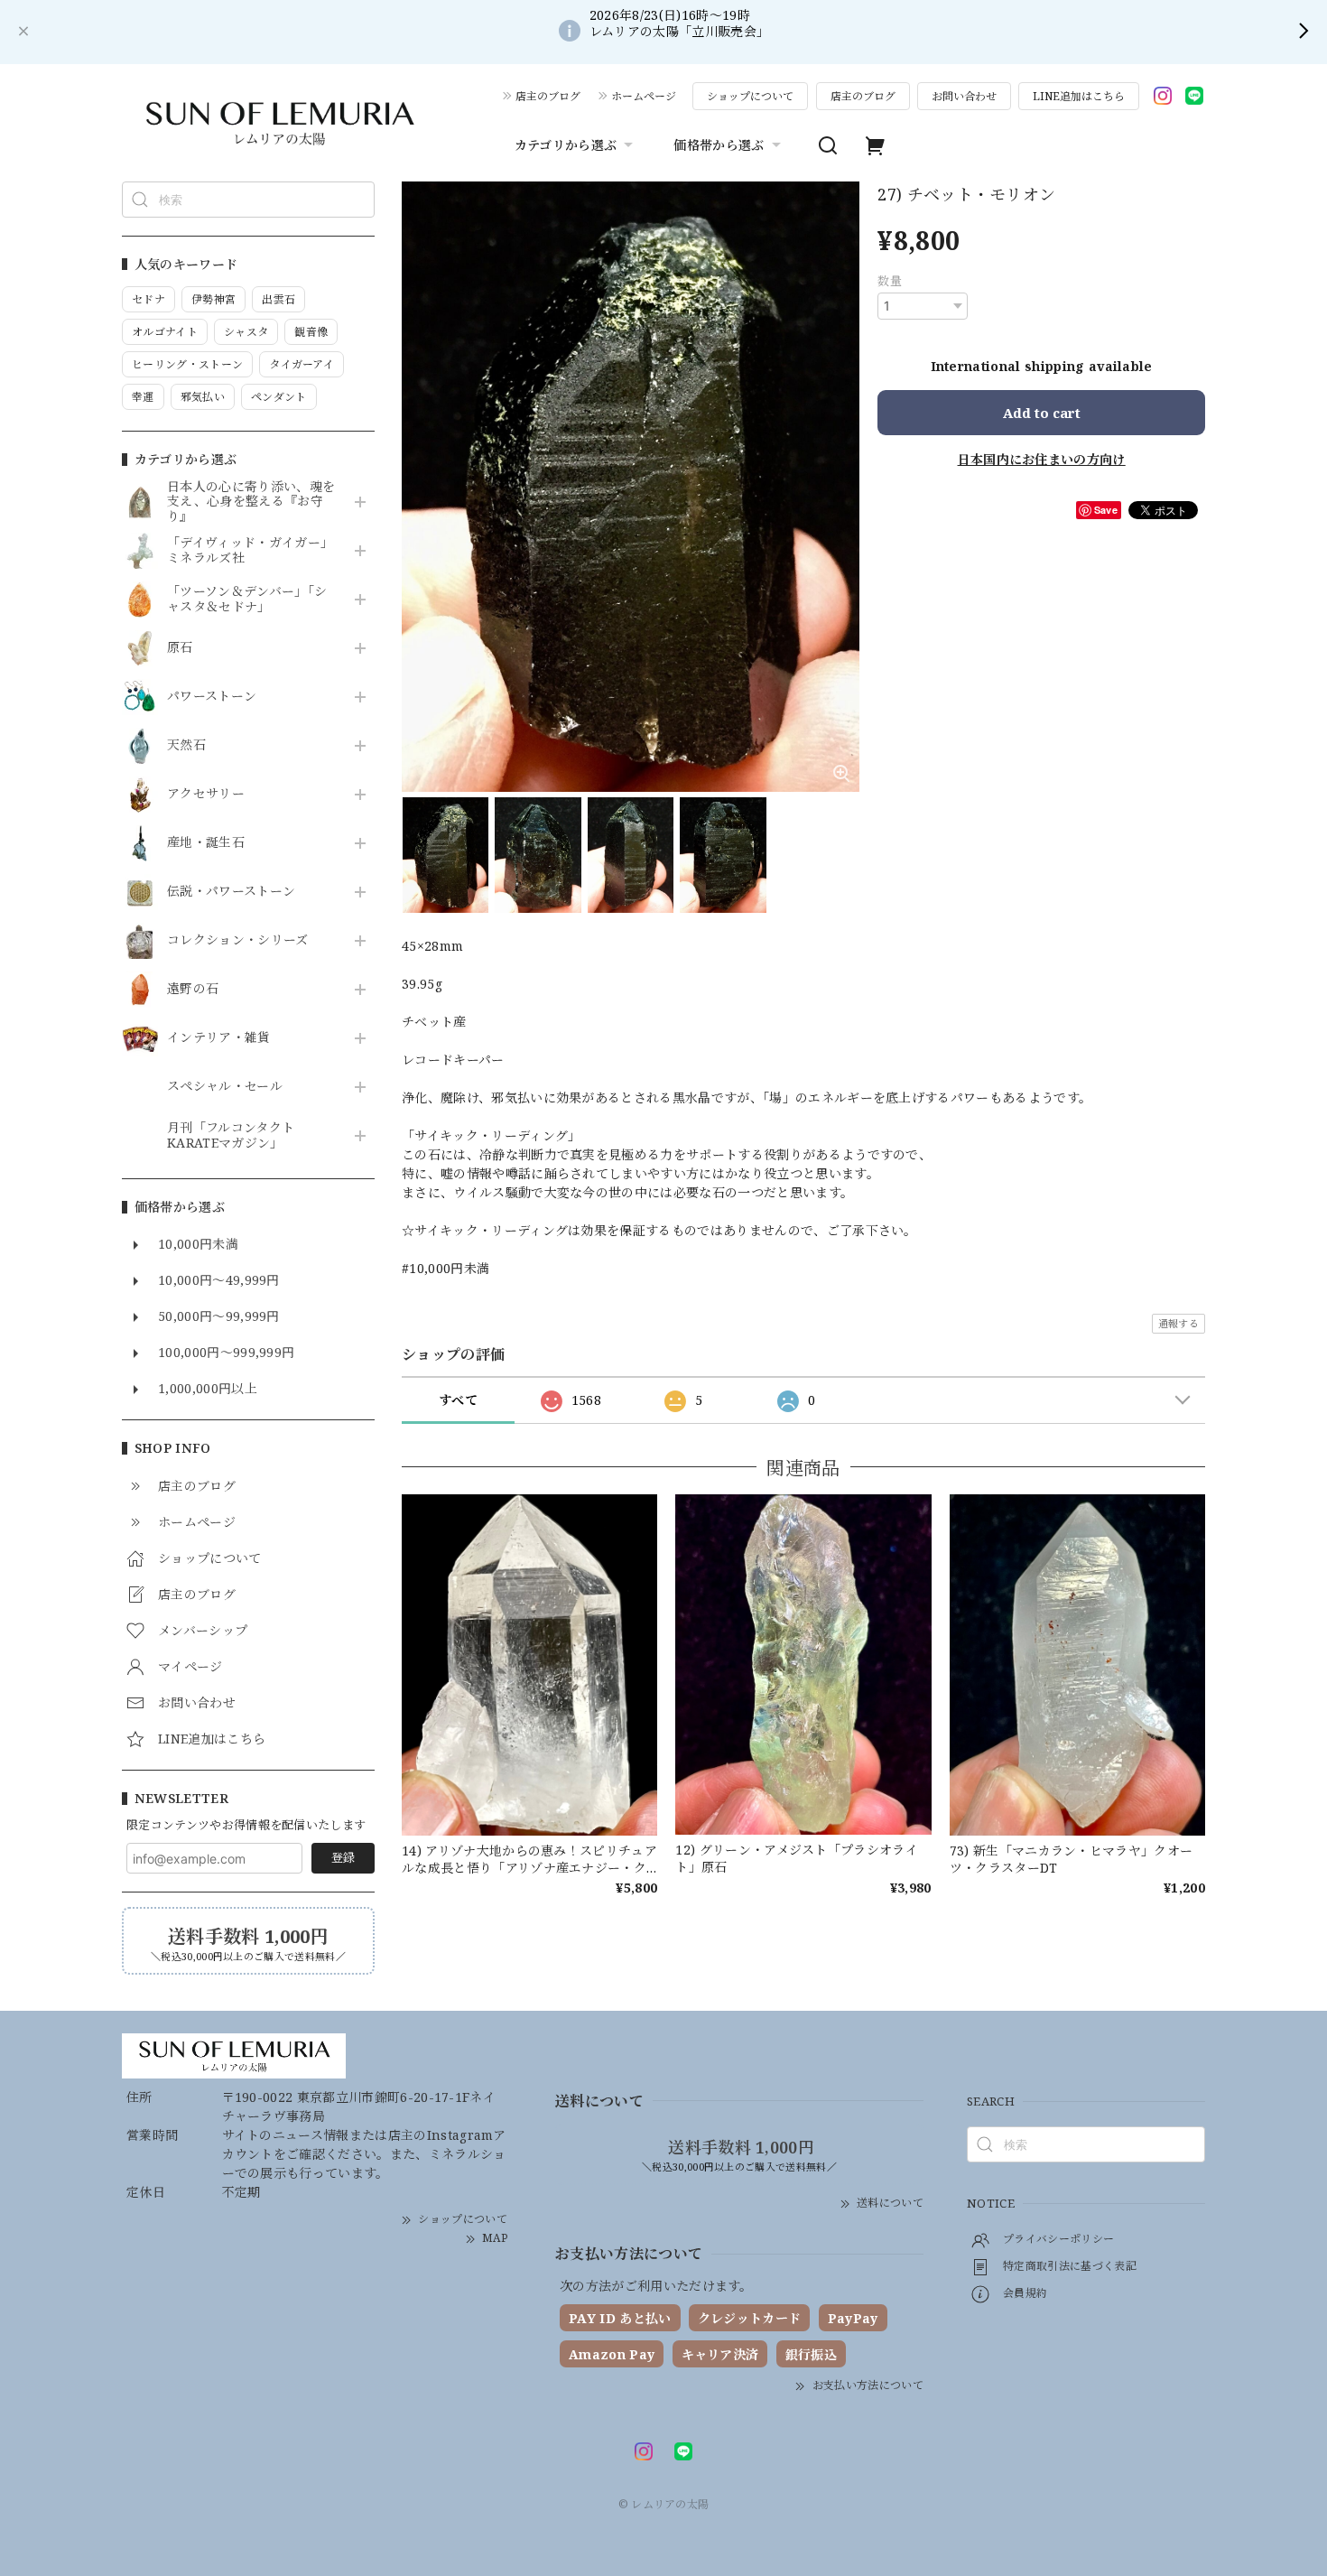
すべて (458, 1400)
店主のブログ (548, 96)
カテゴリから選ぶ (566, 145)
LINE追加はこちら (1079, 96)
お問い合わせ (964, 96)
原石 (180, 648)
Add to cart (1042, 413)
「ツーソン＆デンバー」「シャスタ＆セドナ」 (247, 600)
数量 (890, 281)
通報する (1179, 1323)
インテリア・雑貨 (219, 1038)
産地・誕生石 (206, 843)
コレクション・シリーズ (238, 940)
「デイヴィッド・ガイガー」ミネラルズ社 (250, 551)
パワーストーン (212, 697)
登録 (343, 1857)
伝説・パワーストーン (231, 892)
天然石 (186, 745)
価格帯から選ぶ (719, 145)
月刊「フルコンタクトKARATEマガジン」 (231, 1136)
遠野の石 (193, 989)
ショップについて (750, 96)
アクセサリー (206, 794)
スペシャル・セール (225, 1087)
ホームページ (644, 96)
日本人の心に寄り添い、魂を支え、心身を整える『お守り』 (251, 502)
